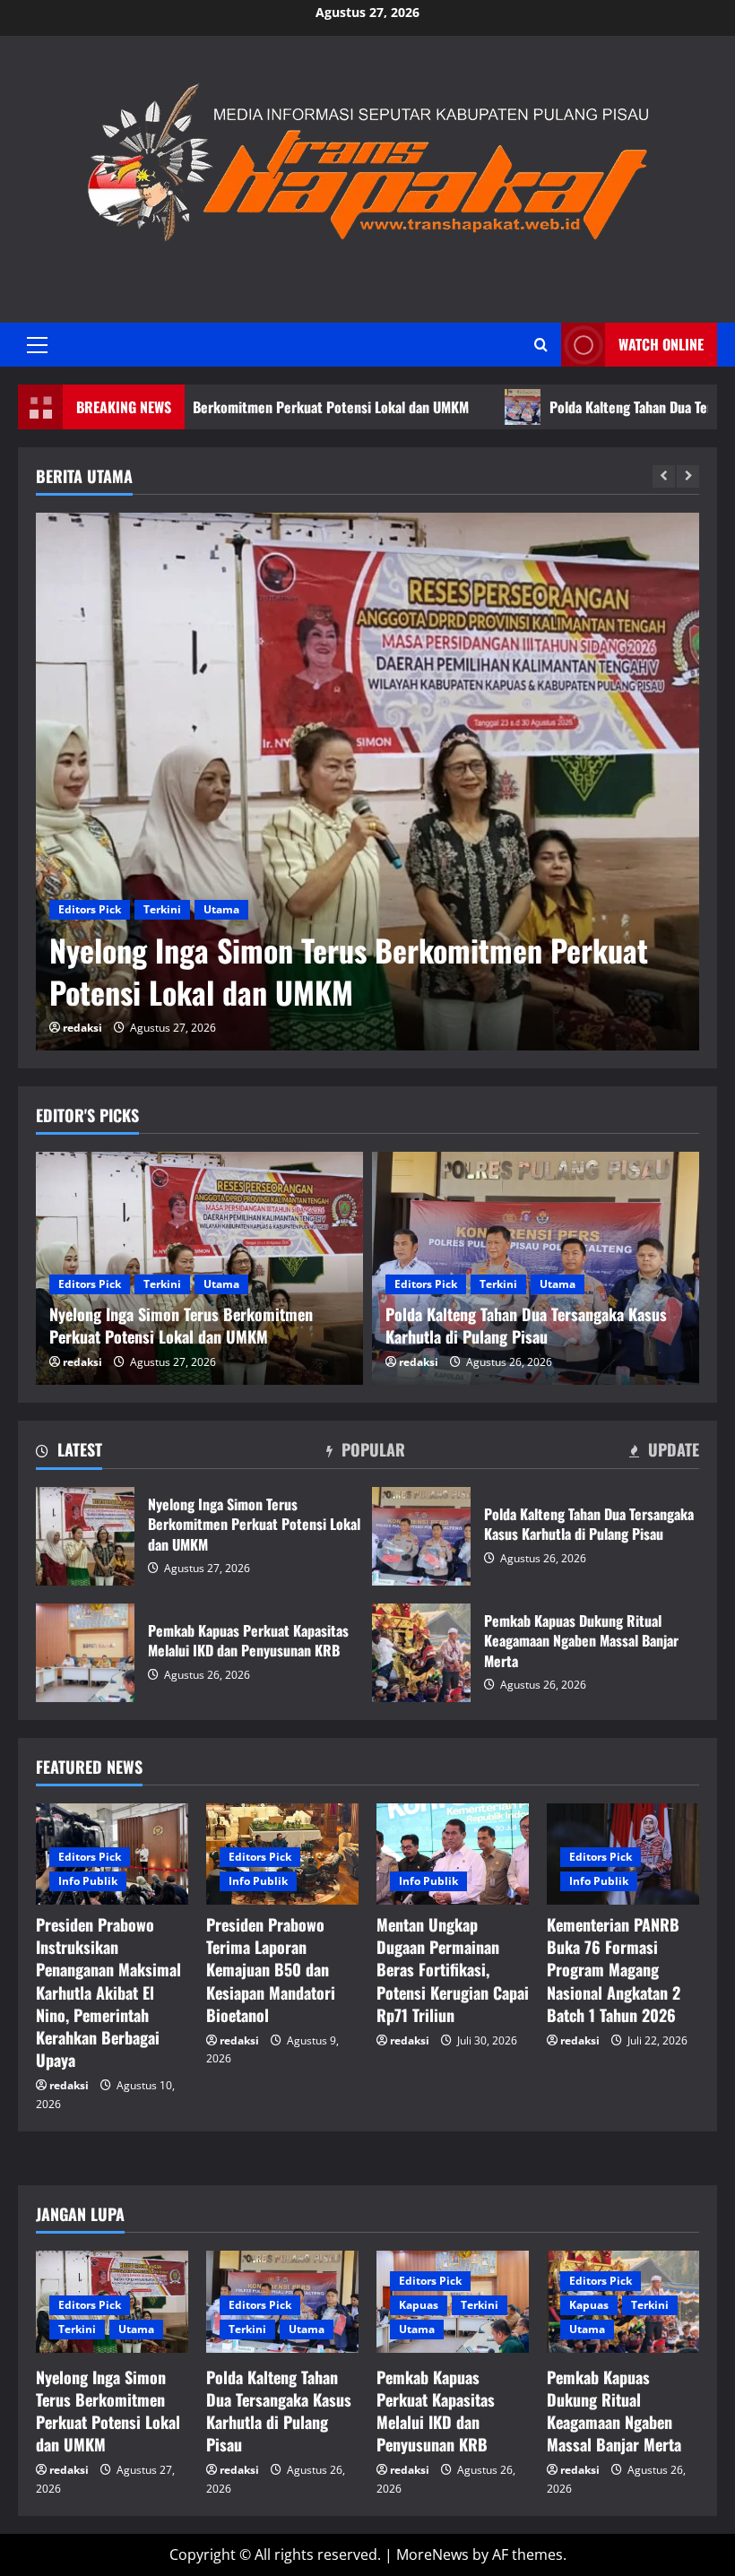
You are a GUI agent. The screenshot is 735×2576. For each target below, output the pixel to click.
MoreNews (432, 2554)
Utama (221, 909)
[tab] (69, 1453)
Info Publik (88, 1881)
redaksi (82, 1028)
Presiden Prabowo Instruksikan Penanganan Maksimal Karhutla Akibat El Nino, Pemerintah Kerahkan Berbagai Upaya (108, 1992)
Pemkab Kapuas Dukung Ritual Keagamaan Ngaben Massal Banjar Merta (421, 1653)
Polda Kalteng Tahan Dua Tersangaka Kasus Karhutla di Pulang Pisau (421, 1536)
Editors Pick (90, 909)
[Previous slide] (664, 476)
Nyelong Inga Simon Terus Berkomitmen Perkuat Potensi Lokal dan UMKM (349, 971)
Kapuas (419, 2305)
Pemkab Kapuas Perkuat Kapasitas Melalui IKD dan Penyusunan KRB (85, 1653)
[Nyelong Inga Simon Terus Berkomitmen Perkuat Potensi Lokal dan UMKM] (367, 782)
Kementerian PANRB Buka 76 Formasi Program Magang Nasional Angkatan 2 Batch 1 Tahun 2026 (614, 1970)
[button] (37, 345)
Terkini (162, 909)
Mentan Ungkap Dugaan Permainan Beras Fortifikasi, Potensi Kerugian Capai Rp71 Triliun (453, 1970)
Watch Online (661, 344)
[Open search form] (541, 345)
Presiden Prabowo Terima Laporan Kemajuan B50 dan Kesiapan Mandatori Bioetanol (271, 1970)
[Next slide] (688, 476)
